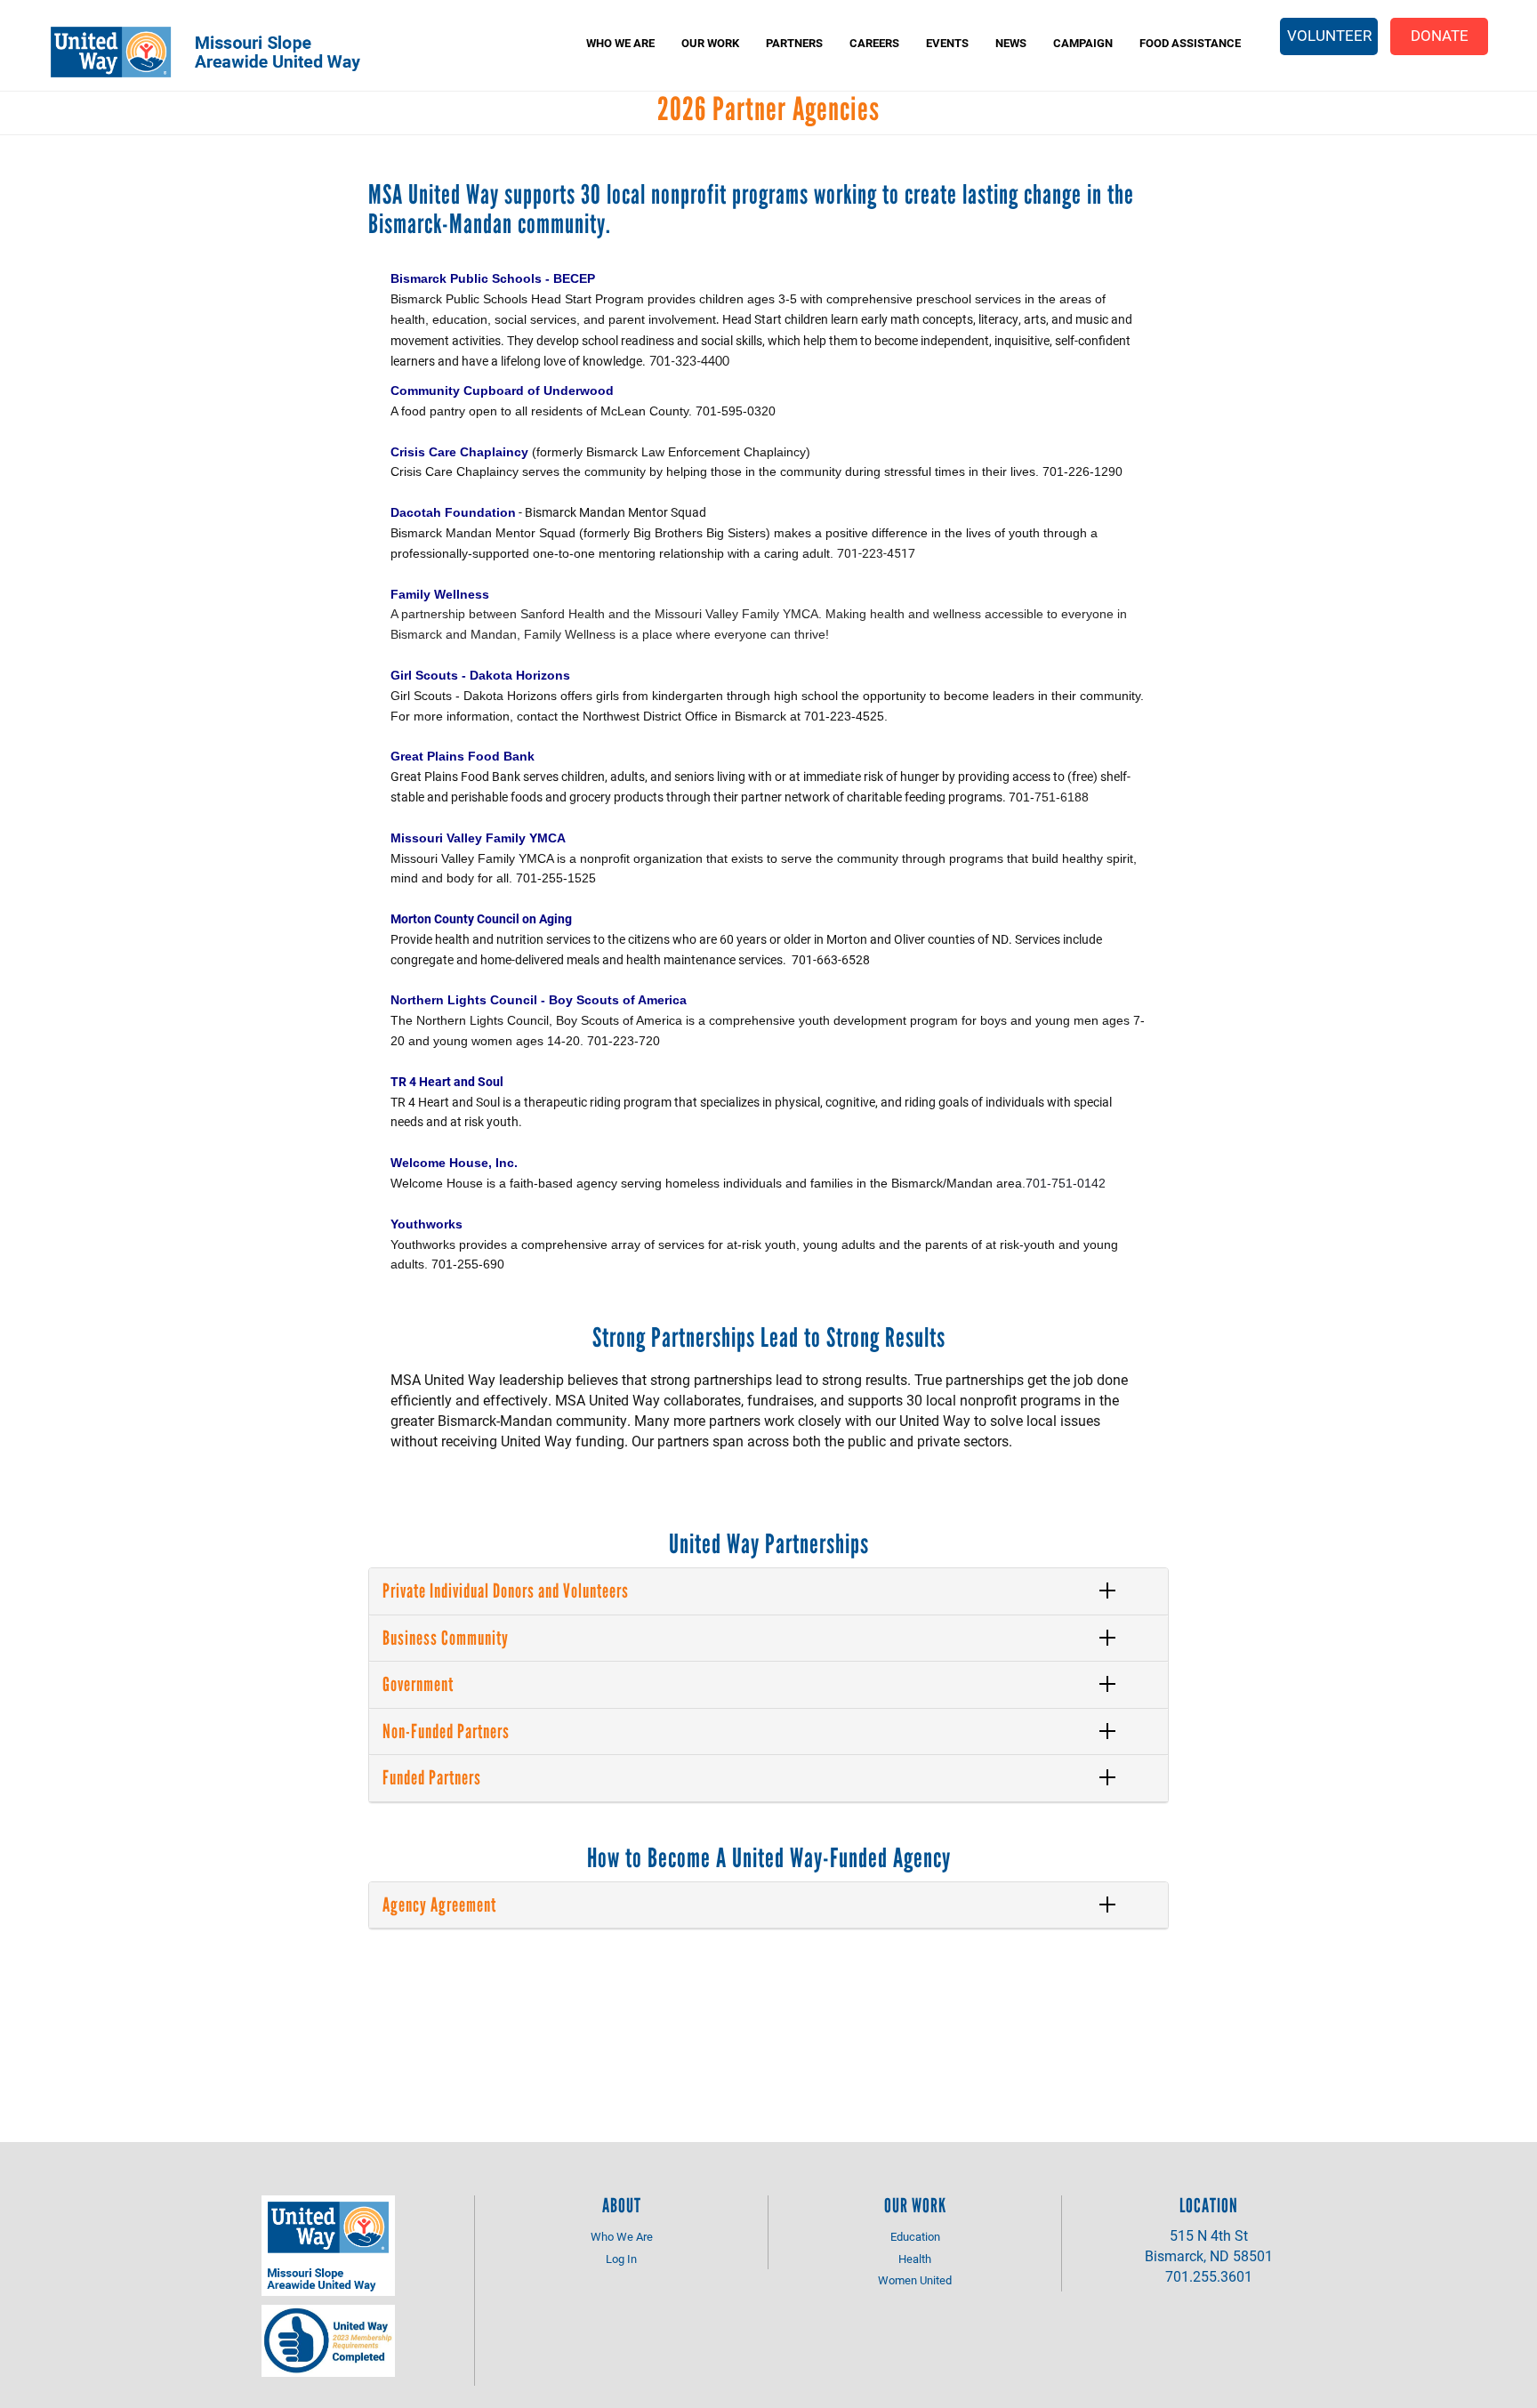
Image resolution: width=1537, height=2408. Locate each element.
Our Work (710, 43)
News (1011, 43)
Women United (915, 2280)
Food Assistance (1190, 43)
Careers (874, 43)
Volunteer (1329, 35)
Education (915, 2236)
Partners (794, 43)
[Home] (218, 52)
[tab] (768, 1591)
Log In (621, 2259)
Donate (1440, 35)
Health (915, 2259)
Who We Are (620, 43)
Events (947, 43)
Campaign (1083, 43)
